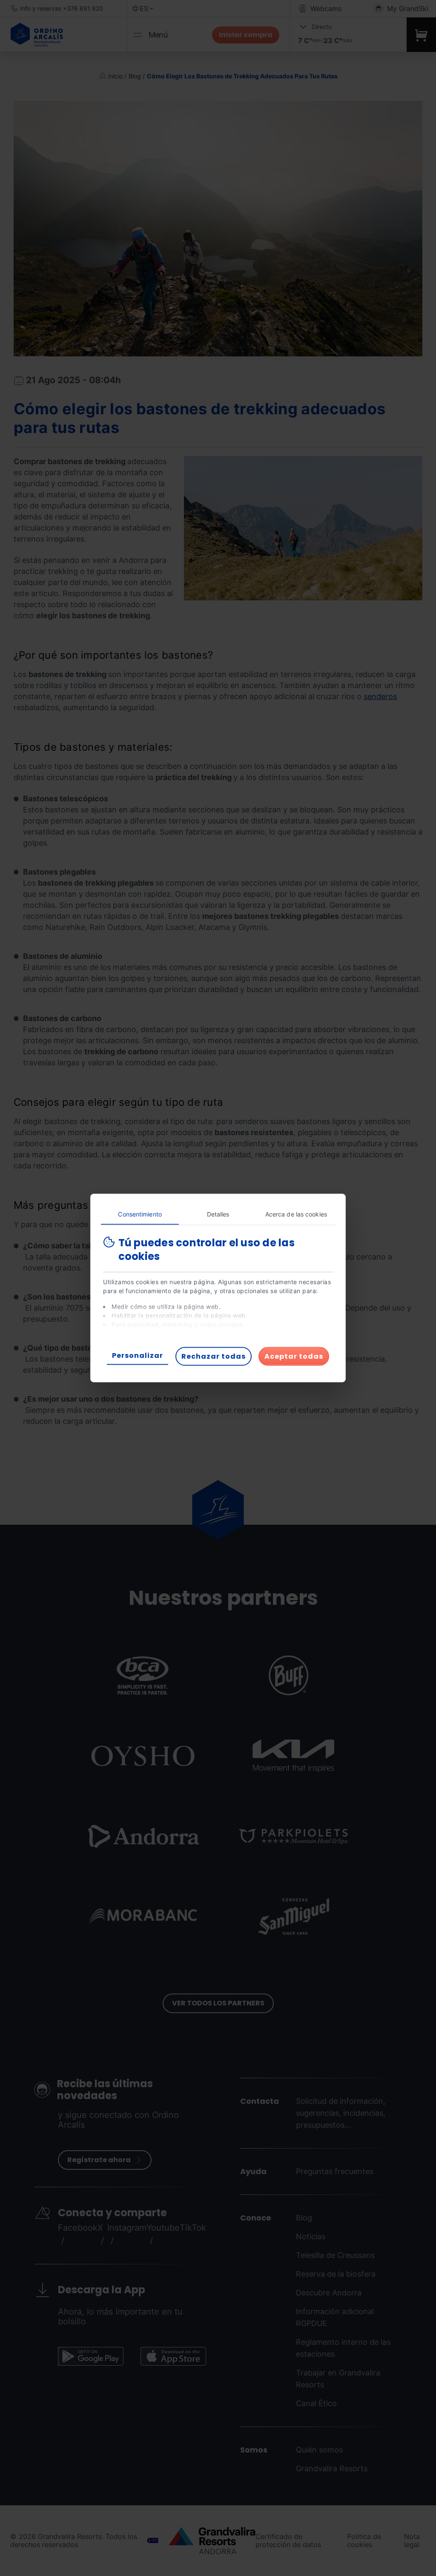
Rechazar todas (214, 1356)
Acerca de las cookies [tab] (296, 1214)
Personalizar (138, 1355)
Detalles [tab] (218, 1214)
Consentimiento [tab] (140, 1214)
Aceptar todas (294, 1356)
